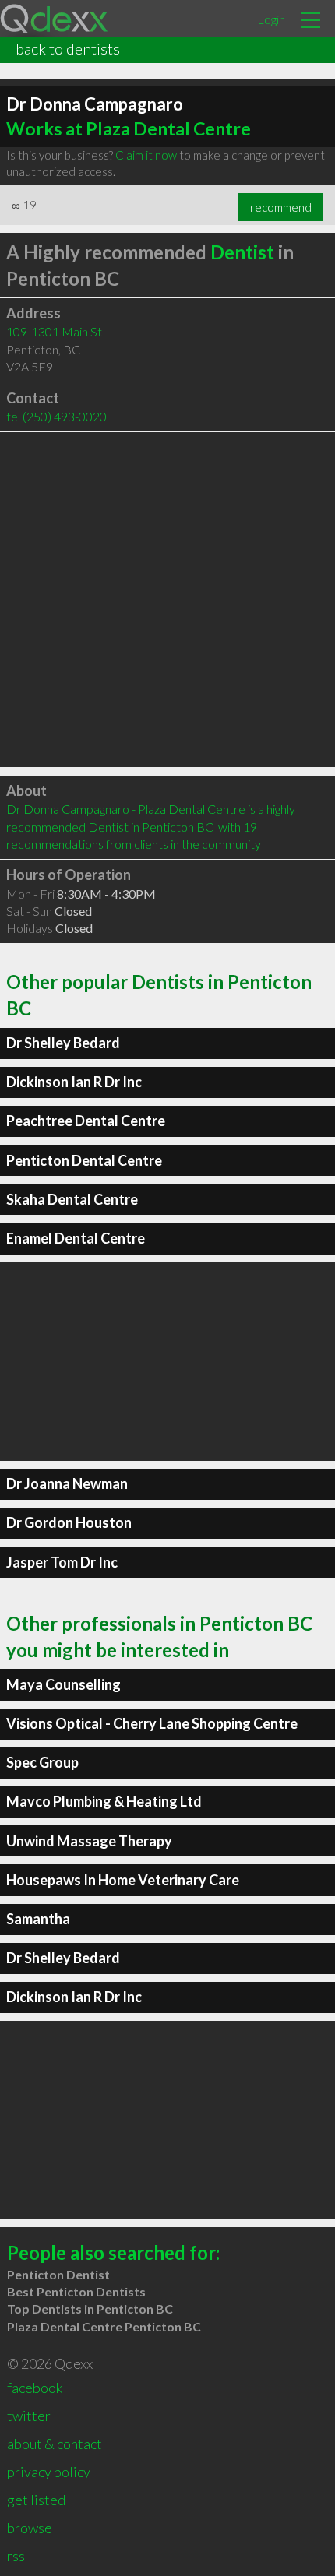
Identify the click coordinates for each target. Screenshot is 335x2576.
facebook (35, 2388)
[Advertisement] (167, 600)
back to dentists (68, 48)
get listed (36, 2500)
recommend (281, 207)
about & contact (55, 2444)
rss (16, 2556)
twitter (29, 2416)
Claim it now (146, 155)
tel (56, 416)
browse (30, 2528)
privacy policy (49, 2472)
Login (271, 19)
